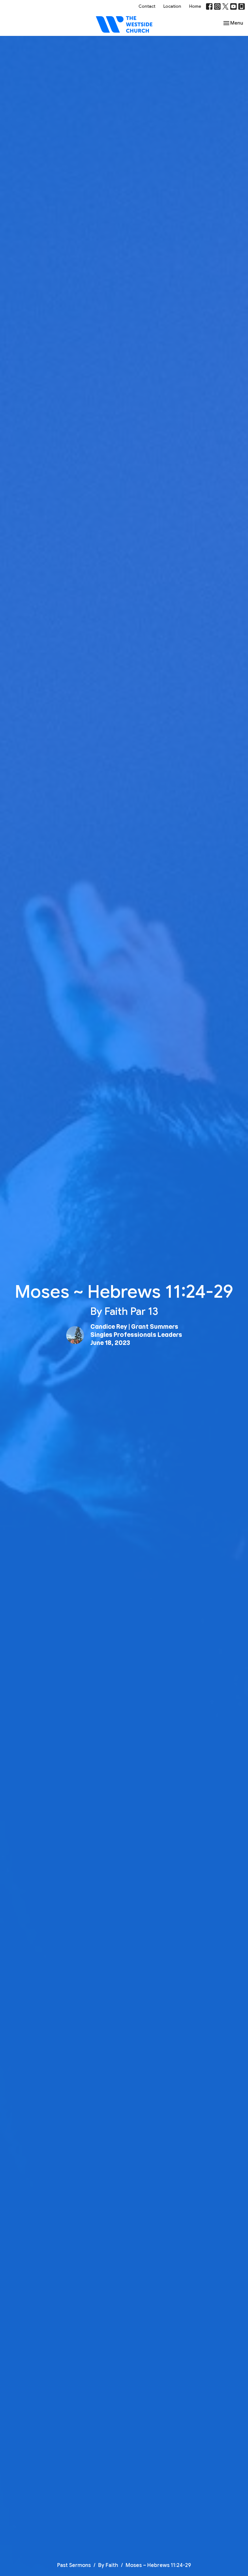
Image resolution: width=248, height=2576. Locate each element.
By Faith (108, 2565)
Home (195, 6)
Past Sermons (74, 2565)
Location (172, 6)
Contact (147, 6)
